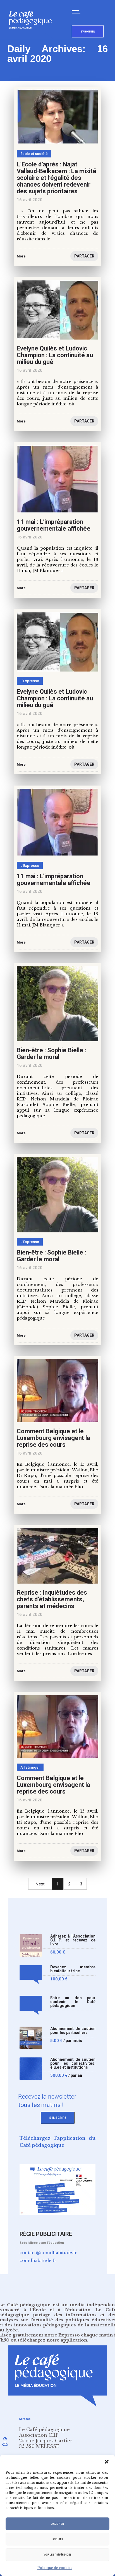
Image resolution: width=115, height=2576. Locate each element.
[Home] (33, 38)
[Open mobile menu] (77, 12)
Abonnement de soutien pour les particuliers (73, 2031)
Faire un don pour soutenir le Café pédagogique (73, 2002)
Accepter (57, 2524)
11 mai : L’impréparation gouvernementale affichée (54, 525)
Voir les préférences (57, 2555)
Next (40, 1884)
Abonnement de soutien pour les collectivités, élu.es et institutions (73, 2063)
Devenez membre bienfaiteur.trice (73, 1969)
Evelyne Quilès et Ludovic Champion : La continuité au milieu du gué (55, 355)
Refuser (58, 2539)
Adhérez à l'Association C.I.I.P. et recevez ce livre (73, 1940)
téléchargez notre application (52, 2340)
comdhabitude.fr (38, 2260)
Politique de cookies (55, 2568)
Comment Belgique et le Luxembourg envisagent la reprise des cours (53, 1438)
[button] (107, 2462)
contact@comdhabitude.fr (48, 2253)
